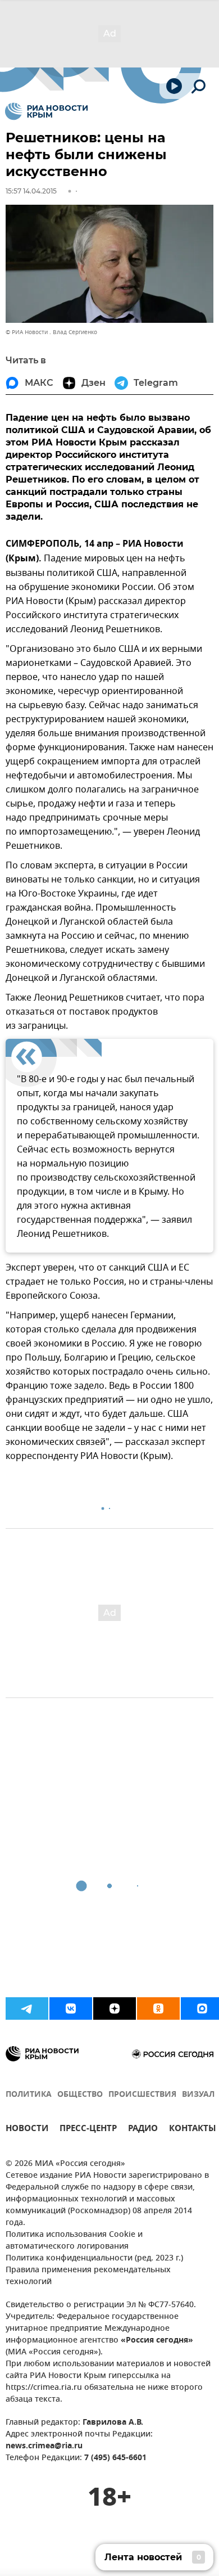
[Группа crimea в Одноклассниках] (158, 2008)
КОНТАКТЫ (193, 2130)
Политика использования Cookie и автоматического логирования (74, 2241)
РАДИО (143, 2130)
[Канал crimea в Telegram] (27, 2008)
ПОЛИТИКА (29, 2095)
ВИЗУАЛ (198, 2095)
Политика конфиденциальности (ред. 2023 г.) (94, 2258)
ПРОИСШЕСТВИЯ (142, 2095)
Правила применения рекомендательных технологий (88, 2276)
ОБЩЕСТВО (80, 2095)
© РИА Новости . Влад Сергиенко (51, 332)
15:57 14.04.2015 (31, 191)
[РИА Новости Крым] (46, 111)
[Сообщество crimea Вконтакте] (71, 2008)
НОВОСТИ (27, 2130)
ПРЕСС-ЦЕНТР (88, 2130)
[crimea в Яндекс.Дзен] (115, 2008)
